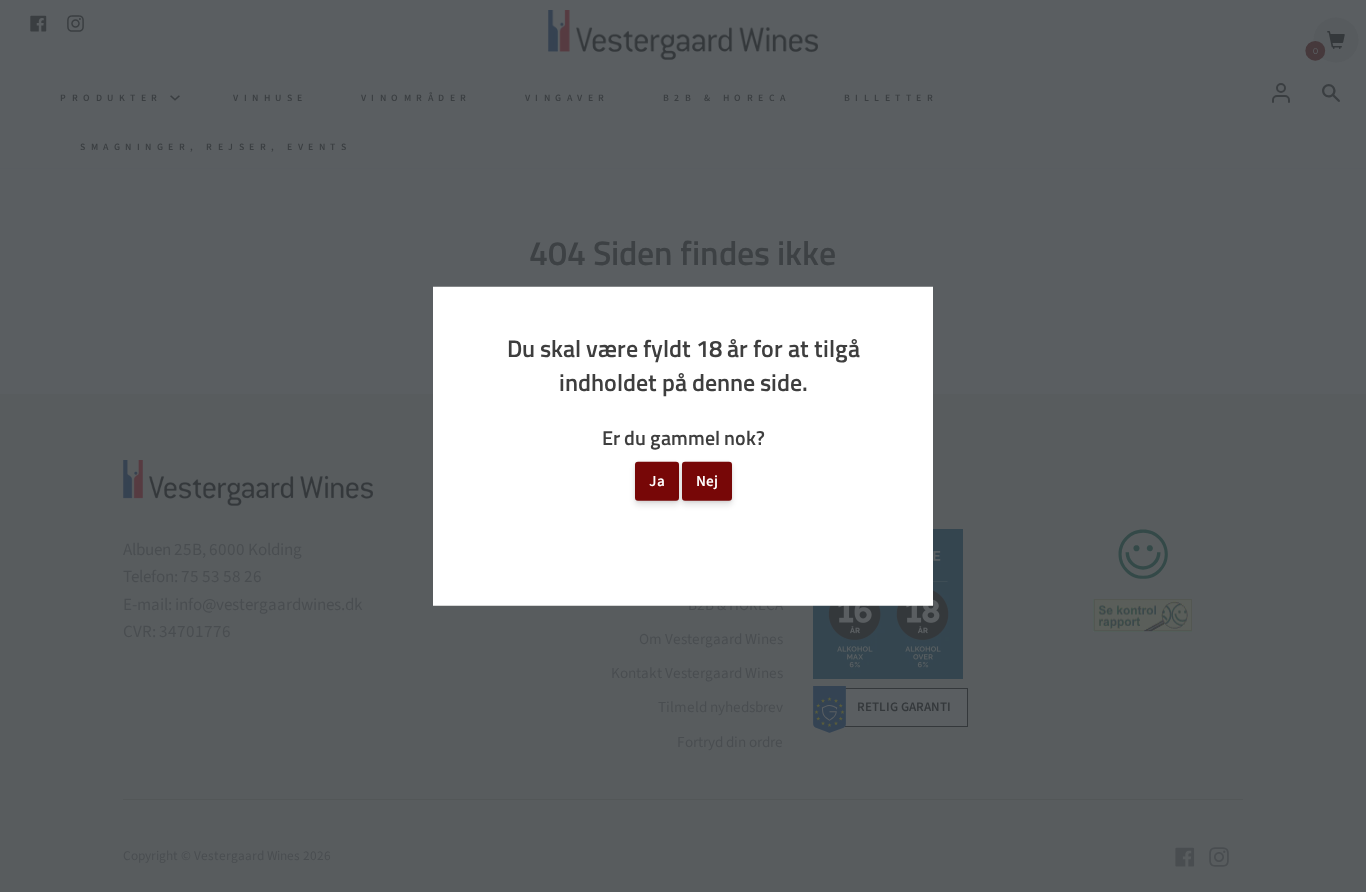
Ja (657, 481)
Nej (707, 481)
